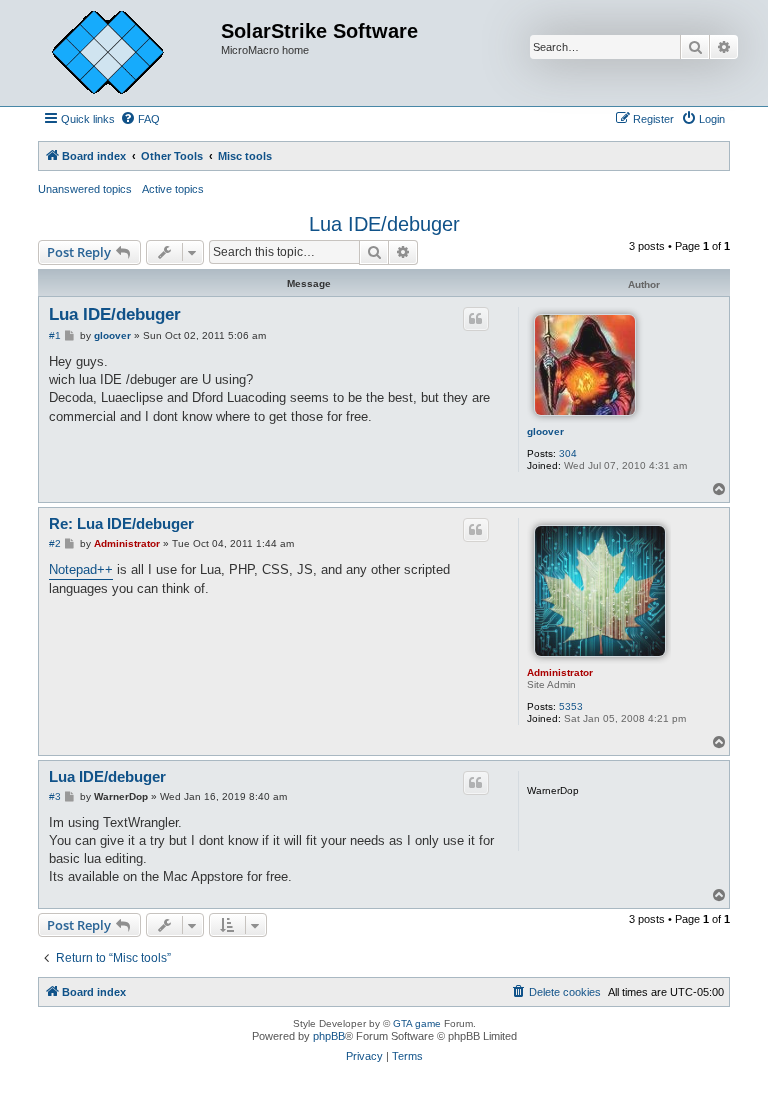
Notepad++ (81, 569)
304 (568, 453)
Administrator (560, 672)
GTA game (417, 1023)
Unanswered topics (85, 189)
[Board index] (123, 53)
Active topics (173, 189)
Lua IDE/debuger (384, 224)
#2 (55, 543)
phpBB (329, 1036)
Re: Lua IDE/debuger (121, 523)
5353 (571, 706)
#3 (55, 796)
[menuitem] (140, 119)
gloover (545, 431)
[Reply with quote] (476, 319)
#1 (55, 335)
